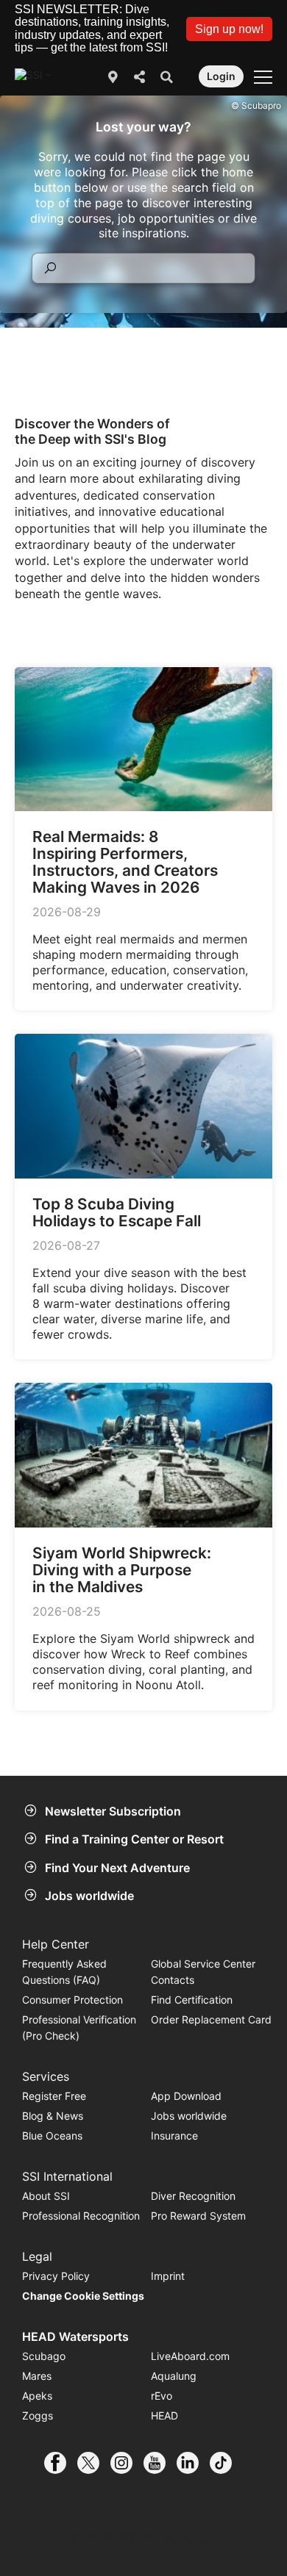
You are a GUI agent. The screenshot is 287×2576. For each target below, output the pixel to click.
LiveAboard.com (190, 2356)
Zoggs (38, 2415)
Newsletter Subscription (113, 1811)
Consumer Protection (72, 2000)
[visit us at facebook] (61, 2463)
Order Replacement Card (211, 2019)
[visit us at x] (94, 2463)
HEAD (164, 2415)
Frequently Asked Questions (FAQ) (64, 1972)
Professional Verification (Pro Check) (79, 2028)
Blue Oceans (52, 2136)
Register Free (54, 2096)
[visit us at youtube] (160, 2463)
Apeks (37, 2396)
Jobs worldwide (89, 1896)
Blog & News (53, 2116)
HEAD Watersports (75, 2336)
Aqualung (174, 2376)
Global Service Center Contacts (203, 1972)
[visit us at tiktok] (226, 2463)
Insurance (174, 2136)
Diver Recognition (193, 2196)
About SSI (46, 2196)
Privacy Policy (56, 2276)
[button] (229, 29)
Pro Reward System (198, 2216)
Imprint (168, 2276)
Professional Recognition (81, 2216)
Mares (37, 2376)
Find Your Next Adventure (117, 1868)
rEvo (162, 2396)
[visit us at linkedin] (193, 2463)
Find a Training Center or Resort (134, 1839)
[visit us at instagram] (127, 2463)
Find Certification (192, 2000)
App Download (186, 2096)
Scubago (44, 2356)
